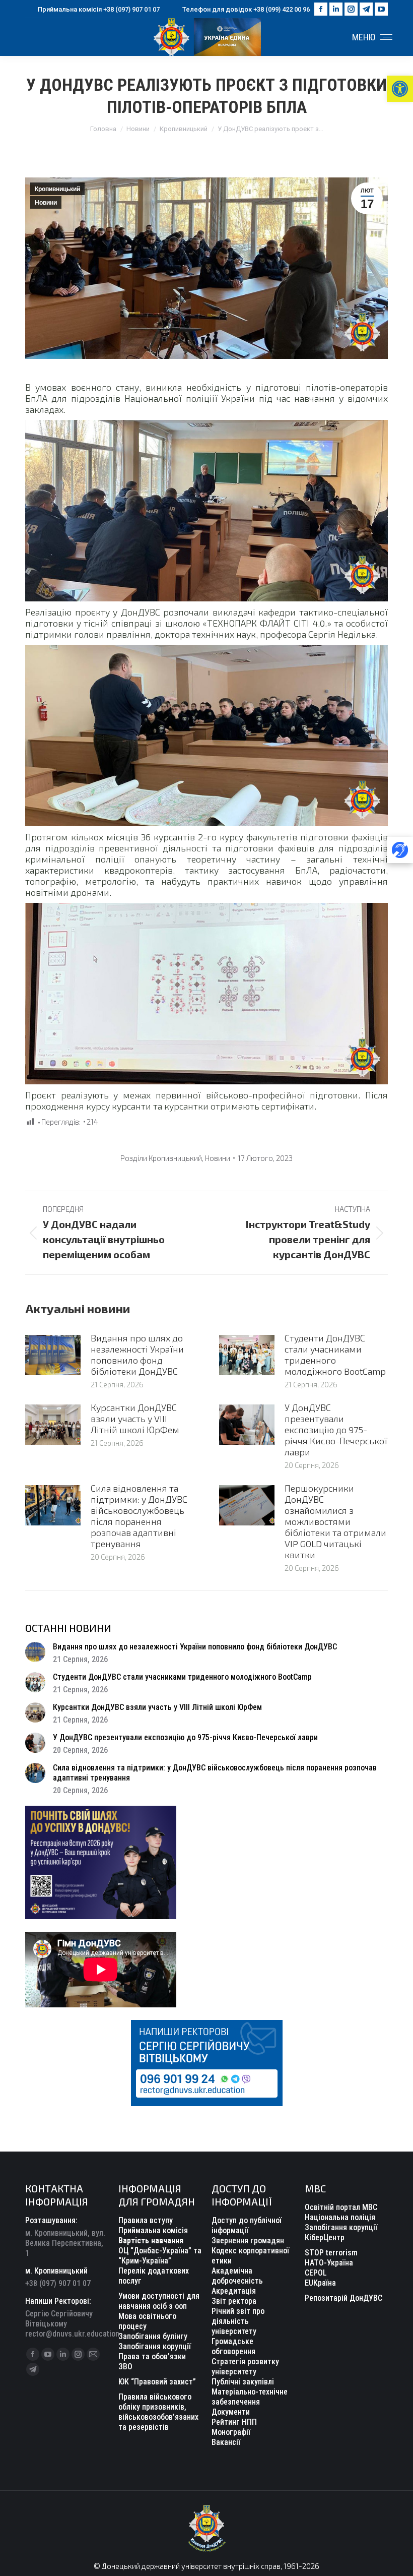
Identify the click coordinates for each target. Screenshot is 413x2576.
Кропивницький (57, 189)
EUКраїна (320, 2283)
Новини (46, 203)
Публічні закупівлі (243, 2382)
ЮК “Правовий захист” (157, 2382)
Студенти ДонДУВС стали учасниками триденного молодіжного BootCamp (335, 1355)
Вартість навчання (151, 2241)
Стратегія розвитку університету (245, 2367)
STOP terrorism (331, 2253)
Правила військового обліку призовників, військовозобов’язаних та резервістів (158, 2412)
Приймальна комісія (153, 2230)
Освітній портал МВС (341, 2207)
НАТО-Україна (329, 2263)
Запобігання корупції (155, 2346)
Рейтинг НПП (234, 2422)
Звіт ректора (234, 2301)
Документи (231, 2412)
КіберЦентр (325, 2237)
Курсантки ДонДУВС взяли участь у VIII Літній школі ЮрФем (135, 1419)
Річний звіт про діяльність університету (238, 2321)
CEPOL (316, 2273)
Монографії (231, 2432)
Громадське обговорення (233, 2346)
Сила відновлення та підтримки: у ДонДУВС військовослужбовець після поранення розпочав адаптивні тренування (139, 1516)
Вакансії (226, 2442)
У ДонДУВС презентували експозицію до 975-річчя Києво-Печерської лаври (336, 1430)
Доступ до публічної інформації (247, 2225)
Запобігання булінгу (153, 2336)
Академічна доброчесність (237, 2276)
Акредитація (234, 2291)
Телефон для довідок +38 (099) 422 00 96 (246, 9)
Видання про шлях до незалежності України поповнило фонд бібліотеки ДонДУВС (137, 1355)
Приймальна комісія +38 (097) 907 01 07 (99, 9)
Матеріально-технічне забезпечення (250, 2397)
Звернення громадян (248, 2241)
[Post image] (53, 1355)
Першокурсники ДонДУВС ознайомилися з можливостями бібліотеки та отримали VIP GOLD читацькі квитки (335, 1521)
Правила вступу (146, 2220)
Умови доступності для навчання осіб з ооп (159, 2301)
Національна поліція (340, 2217)
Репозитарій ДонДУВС (343, 2298)
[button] (400, 89)
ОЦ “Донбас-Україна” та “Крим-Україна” (160, 2256)
